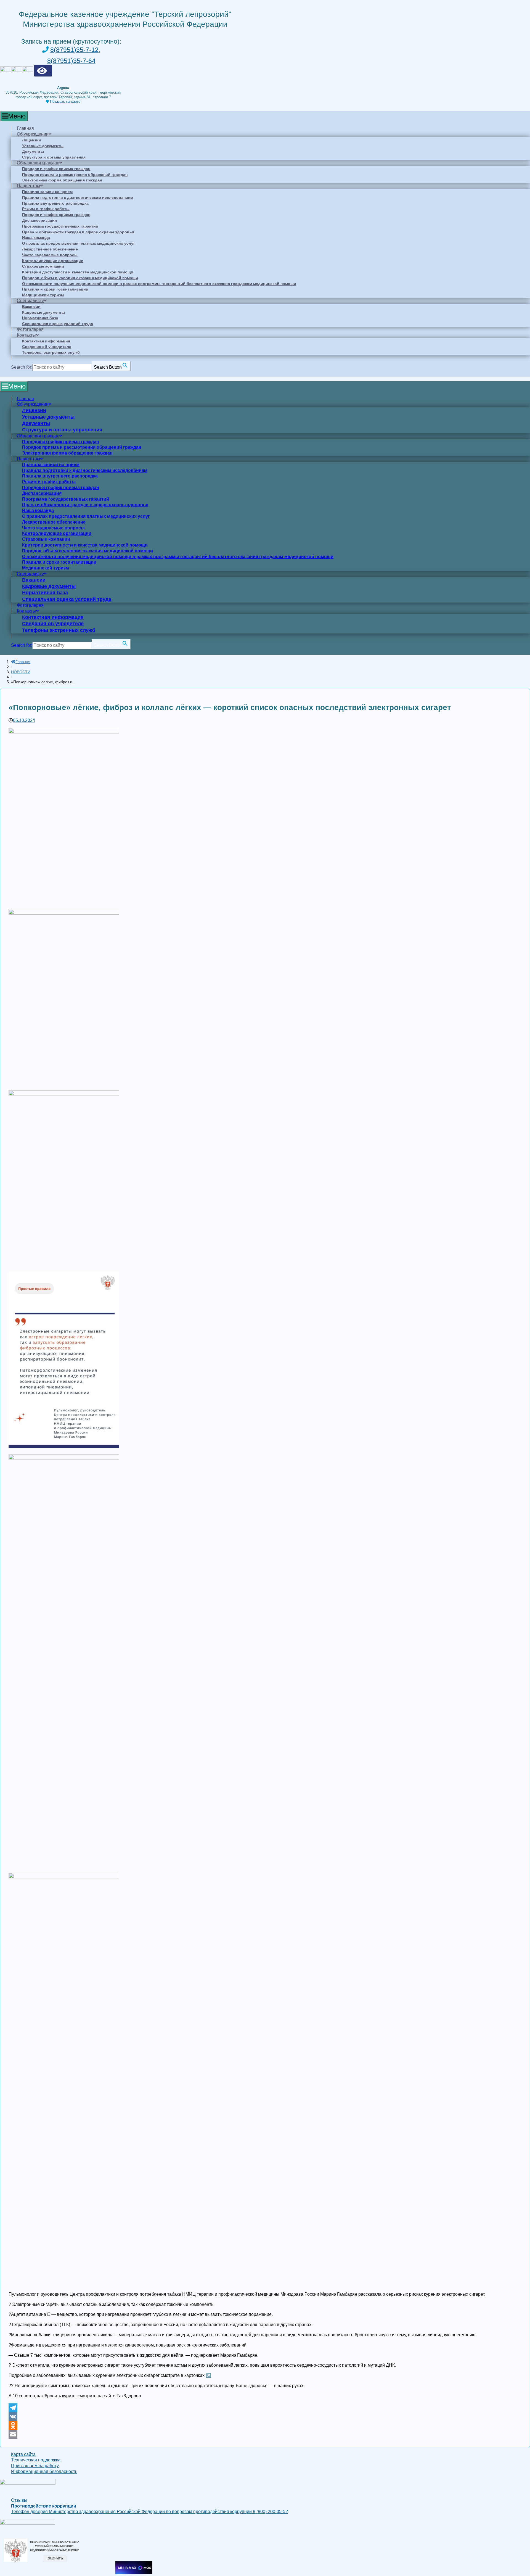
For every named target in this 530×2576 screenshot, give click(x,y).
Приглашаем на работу (35, 2466)
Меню (17, 116)
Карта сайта (23, 2454)
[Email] (265, 2434)
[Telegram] (265, 2408)
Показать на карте (65, 101)
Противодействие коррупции (44, 2506)
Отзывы (19, 2500)
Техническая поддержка (36, 2460)
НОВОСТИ (21, 672)
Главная (23, 662)
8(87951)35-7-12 (74, 50)
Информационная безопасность (44, 2471)
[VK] (265, 2417)
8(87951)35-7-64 (71, 61)
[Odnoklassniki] (265, 2425)
